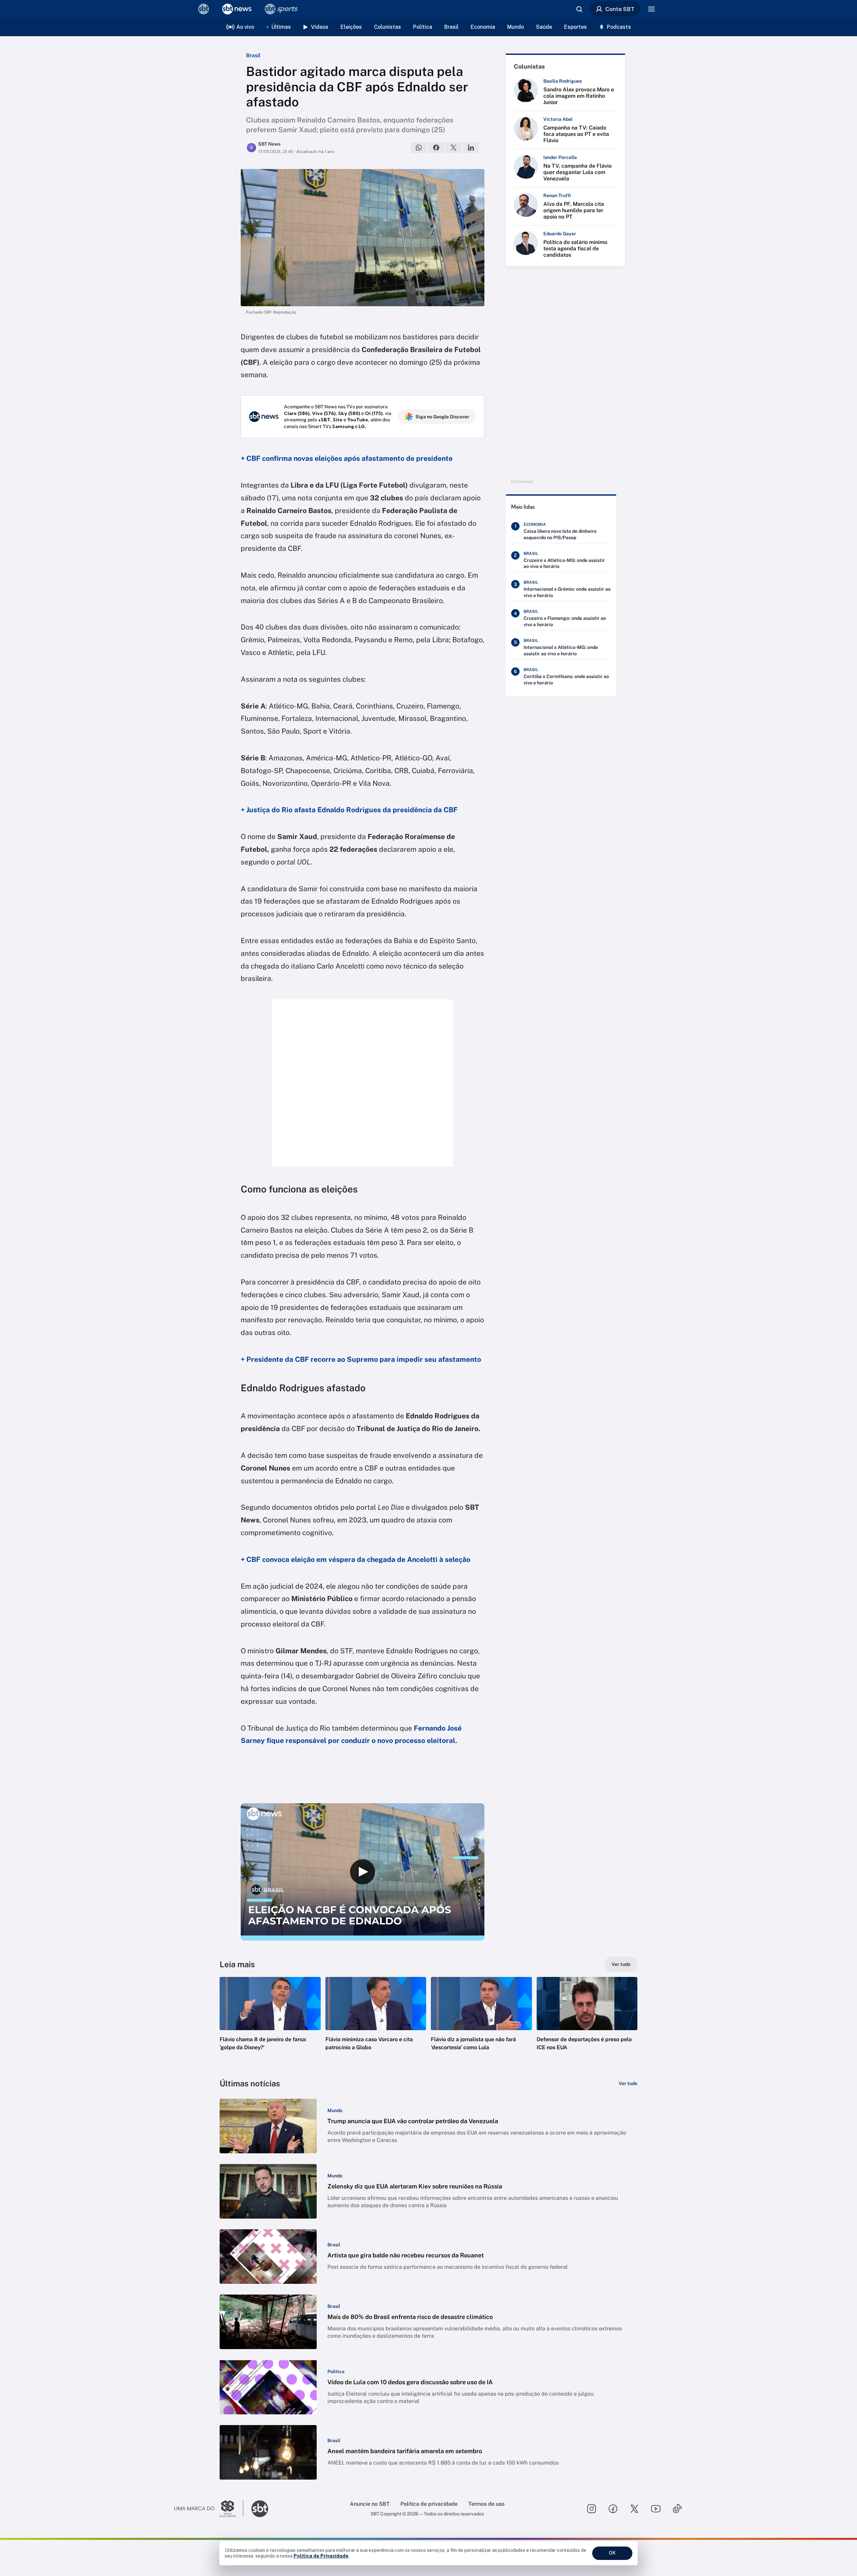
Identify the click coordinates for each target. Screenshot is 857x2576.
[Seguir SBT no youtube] (656, 2509)
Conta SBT (620, 9)
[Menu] (651, 9)
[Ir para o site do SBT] (260, 2509)
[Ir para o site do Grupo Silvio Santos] (209, 2509)
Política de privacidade (429, 2504)
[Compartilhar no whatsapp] (419, 148)
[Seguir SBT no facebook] (613, 2509)
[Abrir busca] (579, 9)
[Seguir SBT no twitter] (634, 2509)
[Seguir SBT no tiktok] (677, 2509)
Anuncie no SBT (370, 2504)
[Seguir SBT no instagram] (592, 2509)
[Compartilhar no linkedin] (471, 148)
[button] (270, 2024)
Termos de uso (486, 2504)
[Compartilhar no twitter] (454, 148)
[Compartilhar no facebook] (436, 148)
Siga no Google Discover (442, 417)
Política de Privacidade (321, 2556)
